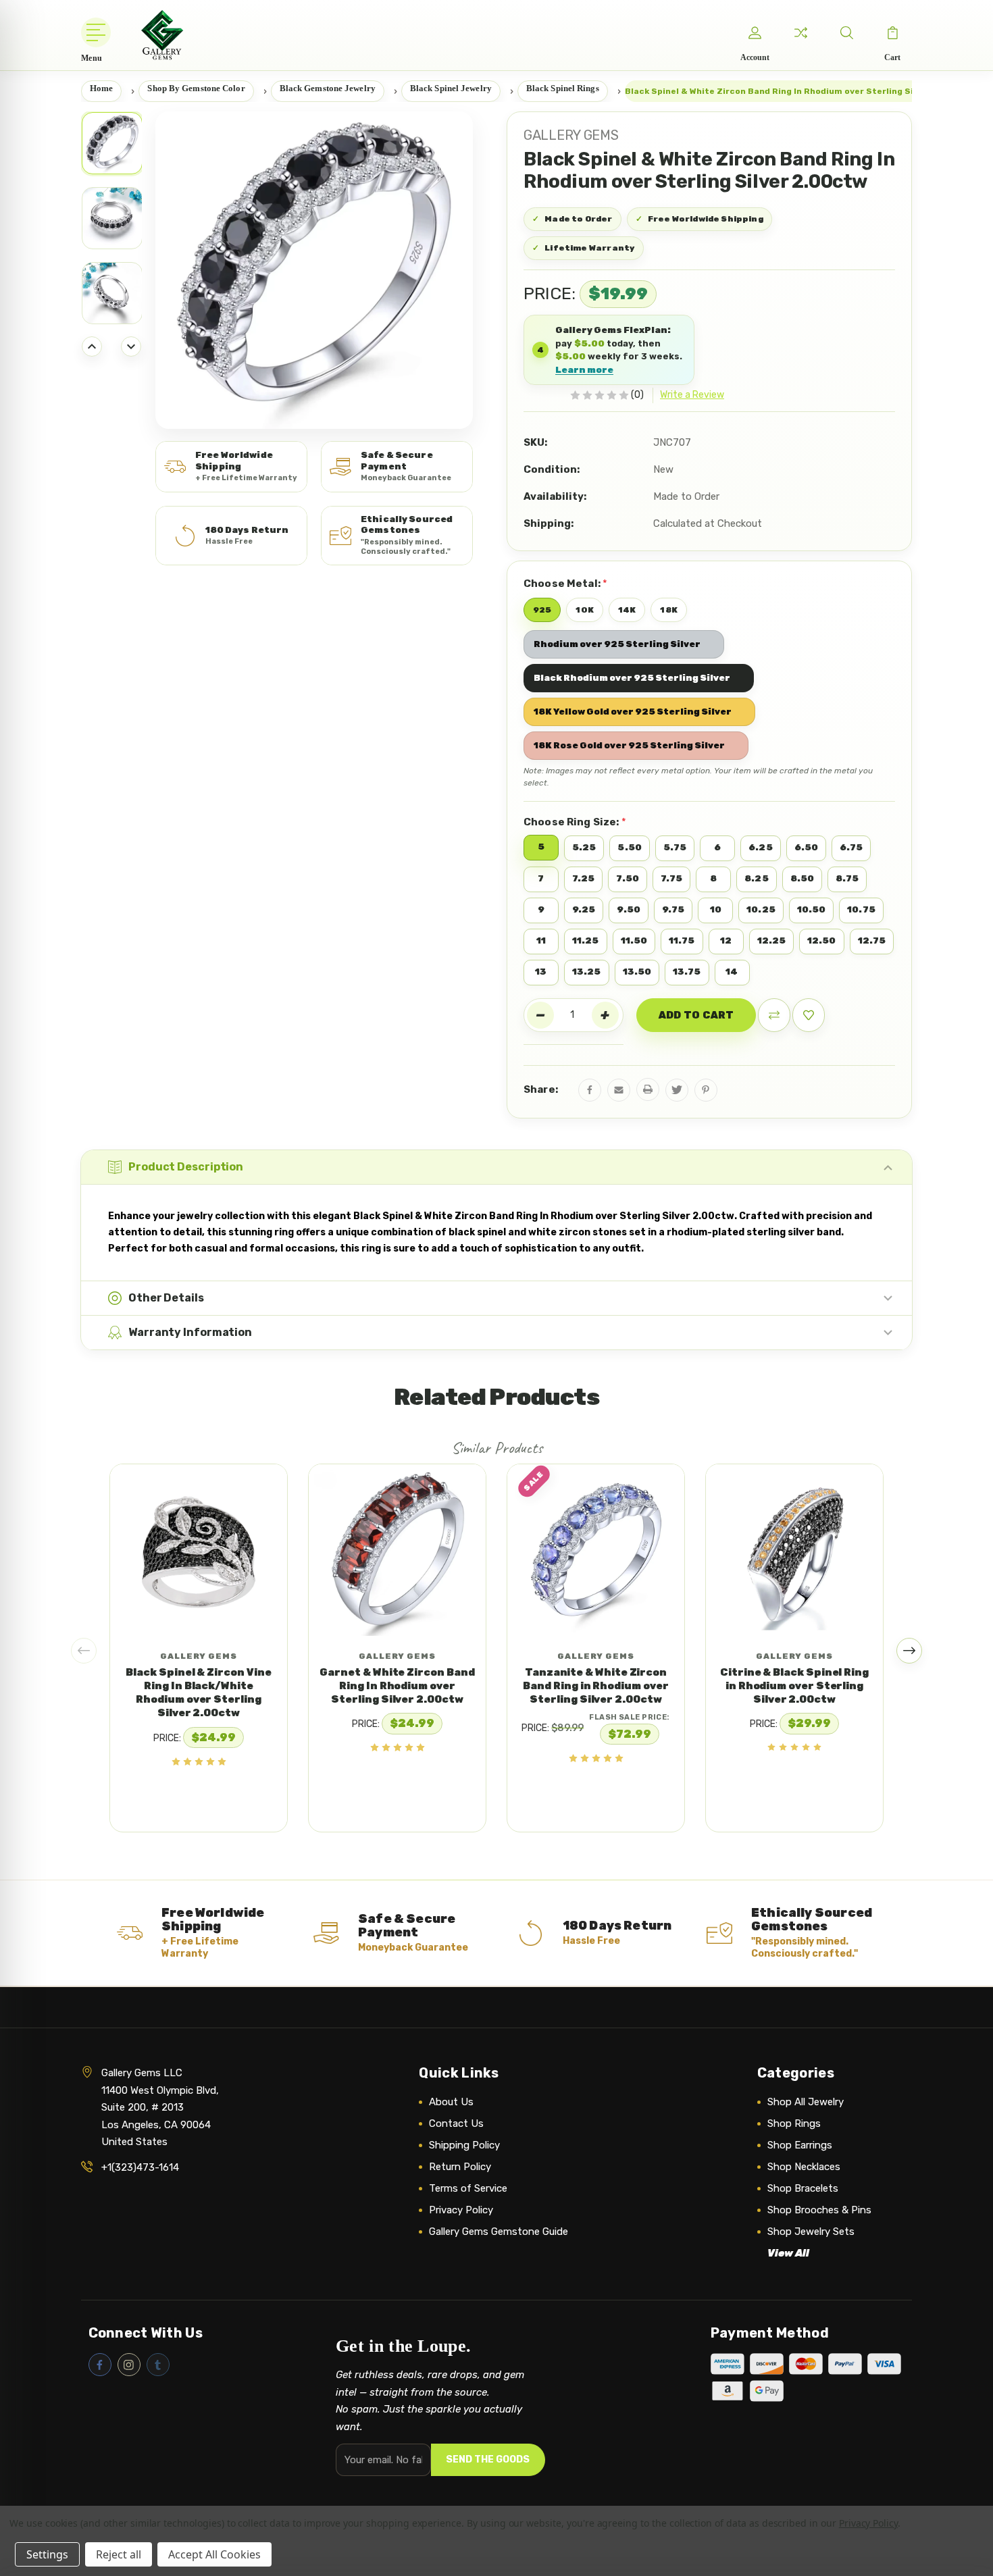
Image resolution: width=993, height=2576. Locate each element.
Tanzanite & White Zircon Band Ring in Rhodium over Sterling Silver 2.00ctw (595, 1686)
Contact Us (456, 2123)
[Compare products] (800, 32)
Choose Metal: (565, 583)
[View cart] (892, 32)
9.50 (628, 909)
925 (542, 610)
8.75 (847, 878)
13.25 (587, 972)
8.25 (756, 878)
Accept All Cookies (214, 2554)
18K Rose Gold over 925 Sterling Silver (629, 745)
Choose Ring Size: (575, 822)
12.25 (772, 941)
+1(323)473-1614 (140, 2167)
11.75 (682, 941)
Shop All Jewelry (806, 2102)
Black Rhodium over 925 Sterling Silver (632, 678)
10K (584, 610)
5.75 (675, 847)
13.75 (687, 972)
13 (541, 972)
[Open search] (846, 32)
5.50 (629, 847)
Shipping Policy (464, 2145)
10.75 (861, 909)
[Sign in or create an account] (755, 32)
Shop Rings (794, 2123)
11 (541, 941)
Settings (47, 2554)
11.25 (586, 941)
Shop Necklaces (804, 2167)
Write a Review (692, 395)
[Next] (131, 346)
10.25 (761, 909)
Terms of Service (468, 2188)
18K (668, 610)
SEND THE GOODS (488, 2459)
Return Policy (460, 2167)
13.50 (637, 972)
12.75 (872, 941)
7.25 (583, 878)
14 (732, 972)
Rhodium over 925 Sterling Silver (617, 644)
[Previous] (92, 346)
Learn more (584, 370)
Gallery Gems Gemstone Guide (499, 2232)
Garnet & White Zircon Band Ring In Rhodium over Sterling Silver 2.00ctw (397, 1686)
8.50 (802, 878)
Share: (541, 1089)
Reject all (119, 2554)
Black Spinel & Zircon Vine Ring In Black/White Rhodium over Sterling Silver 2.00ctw (198, 1693)
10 (716, 909)
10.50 (812, 909)
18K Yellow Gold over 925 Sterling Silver (633, 712)
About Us (451, 2102)
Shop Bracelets (803, 2188)
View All (788, 2253)
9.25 (584, 909)
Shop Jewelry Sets (811, 2232)
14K (627, 610)
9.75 (673, 909)
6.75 (851, 847)
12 (726, 941)
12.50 (822, 941)
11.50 (634, 941)
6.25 (760, 847)
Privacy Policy (461, 2210)
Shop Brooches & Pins (819, 2210)
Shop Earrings (800, 2145)
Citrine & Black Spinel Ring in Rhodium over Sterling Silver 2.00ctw (794, 1686)
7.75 (671, 878)
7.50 (627, 878)
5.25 (584, 847)
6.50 (806, 847)
